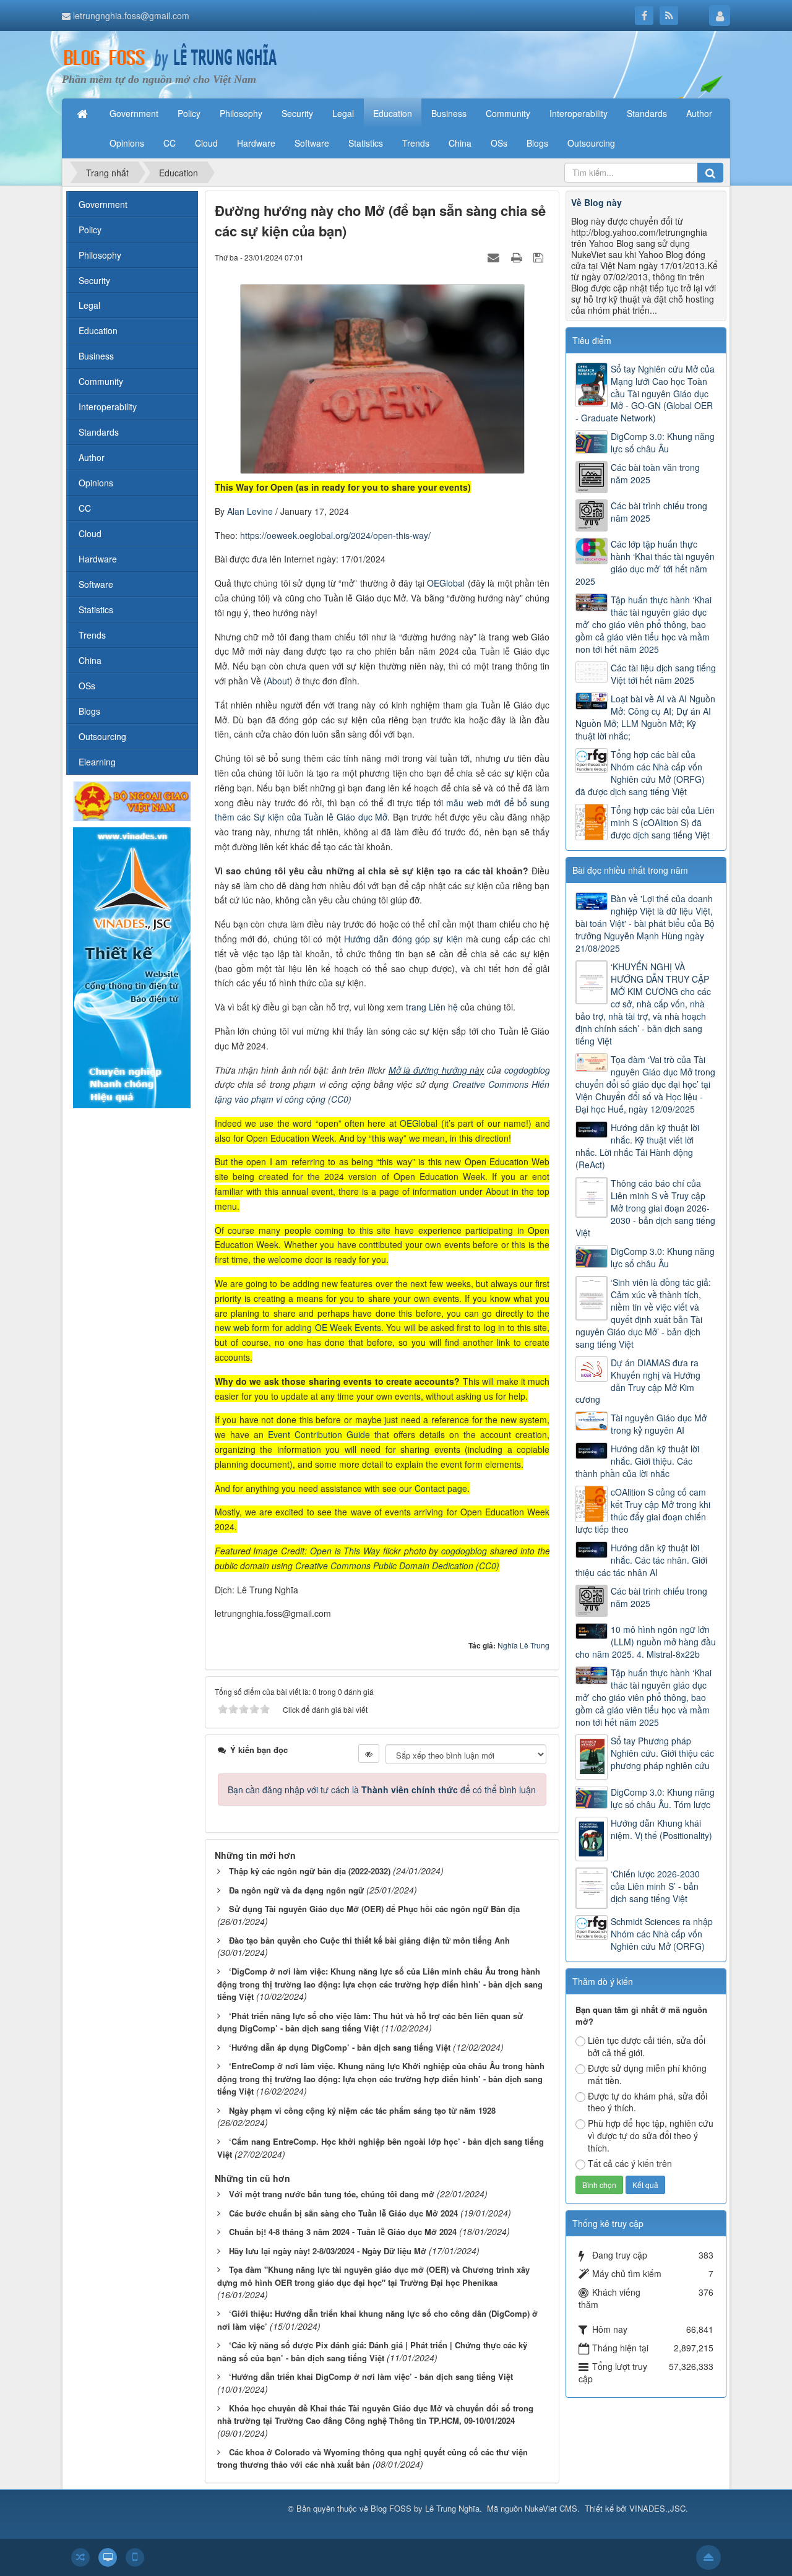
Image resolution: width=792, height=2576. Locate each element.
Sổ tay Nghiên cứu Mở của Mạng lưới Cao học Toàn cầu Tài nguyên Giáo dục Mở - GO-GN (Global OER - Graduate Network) (645, 394)
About (278, 681)
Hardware (98, 559)
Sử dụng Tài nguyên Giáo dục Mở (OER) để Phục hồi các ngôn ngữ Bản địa (374, 1909)
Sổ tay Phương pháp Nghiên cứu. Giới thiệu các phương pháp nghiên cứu (662, 1753)
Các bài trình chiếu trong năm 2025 (659, 512)
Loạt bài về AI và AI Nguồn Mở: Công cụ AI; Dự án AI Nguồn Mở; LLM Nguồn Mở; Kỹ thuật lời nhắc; (645, 717)
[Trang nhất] (84, 113)
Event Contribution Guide (319, 1434)
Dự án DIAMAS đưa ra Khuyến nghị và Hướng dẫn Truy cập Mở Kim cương (638, 1381)
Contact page (441, 1488)
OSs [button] (499, 143)
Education (98, 330)
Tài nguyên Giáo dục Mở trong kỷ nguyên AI (659, 1424)
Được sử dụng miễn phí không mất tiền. (647, 2074)
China (90, 660)
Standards (99, 432)
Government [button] (134, 113)
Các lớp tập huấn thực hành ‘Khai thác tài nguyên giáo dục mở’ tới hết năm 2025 (645, 562)
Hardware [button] (256, 143)
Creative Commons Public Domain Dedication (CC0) (397, 1566)
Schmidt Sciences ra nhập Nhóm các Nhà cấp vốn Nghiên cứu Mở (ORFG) (662, 1934)
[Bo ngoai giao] (132, 800)
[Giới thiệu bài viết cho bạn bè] (495, 257)
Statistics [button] (366, 143)
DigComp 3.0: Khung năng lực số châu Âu (663, 442)
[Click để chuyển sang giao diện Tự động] (80, 2557)
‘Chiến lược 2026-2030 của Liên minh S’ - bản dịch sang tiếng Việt (655, 1886)
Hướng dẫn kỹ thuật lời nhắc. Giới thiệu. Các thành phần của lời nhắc (637, 1461)
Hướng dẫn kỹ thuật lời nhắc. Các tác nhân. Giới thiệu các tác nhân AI (641, 1560)
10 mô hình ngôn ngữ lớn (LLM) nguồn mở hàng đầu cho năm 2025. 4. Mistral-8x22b (646, 1642)
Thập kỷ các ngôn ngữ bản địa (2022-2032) (310, 1871)
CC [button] (170, 143)
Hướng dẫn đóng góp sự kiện (403, 939)
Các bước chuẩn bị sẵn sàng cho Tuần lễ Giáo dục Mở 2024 (343, 2213)
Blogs (89, 711)
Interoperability (108, 407)
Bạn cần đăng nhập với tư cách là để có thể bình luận (382, 1790)
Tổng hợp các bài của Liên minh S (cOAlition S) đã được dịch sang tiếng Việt (663, 822)
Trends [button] (416, 143)
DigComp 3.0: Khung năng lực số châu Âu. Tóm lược (663, 1798)
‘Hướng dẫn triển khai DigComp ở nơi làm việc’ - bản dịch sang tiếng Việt (371, 2376)
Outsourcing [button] (591, 143)
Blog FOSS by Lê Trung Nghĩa (425, 2508)
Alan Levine (251, 511)
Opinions (96, 483)
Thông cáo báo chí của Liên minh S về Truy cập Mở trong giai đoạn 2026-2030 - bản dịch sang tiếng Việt (645, 1208)
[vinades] (132, 967)
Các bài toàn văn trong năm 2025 (655, 473)
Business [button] (449, 113)
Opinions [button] (127, 143)
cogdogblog (527, 1070)
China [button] (460, 143)
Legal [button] (343, 113)
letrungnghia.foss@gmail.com (131, 15)
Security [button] (297, 113)
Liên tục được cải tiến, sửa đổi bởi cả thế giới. (647, 2046)
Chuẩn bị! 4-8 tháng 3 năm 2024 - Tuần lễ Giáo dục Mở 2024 (343, 2232)
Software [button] (312, 143)
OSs (87, 686)
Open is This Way (345, 1551)
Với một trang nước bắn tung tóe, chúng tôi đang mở (332, 2194)
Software (96, 584)
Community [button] (508, 113)
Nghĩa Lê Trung (523, 1645)
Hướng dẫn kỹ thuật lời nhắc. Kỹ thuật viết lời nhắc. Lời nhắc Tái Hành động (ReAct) (637, 1146)
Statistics (96, 610)
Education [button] (393, 113)
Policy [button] (189, 113)
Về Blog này (596, 202)
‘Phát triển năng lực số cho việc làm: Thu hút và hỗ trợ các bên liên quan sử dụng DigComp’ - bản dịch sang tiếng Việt (370, 2022)
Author (92, 457)
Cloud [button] (206, 143)
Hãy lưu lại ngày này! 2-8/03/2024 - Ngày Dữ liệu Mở (328, 2251)
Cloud (90, 533)
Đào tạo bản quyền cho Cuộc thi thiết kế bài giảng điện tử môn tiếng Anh (369, 1940)
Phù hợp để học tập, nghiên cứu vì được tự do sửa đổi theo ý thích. (651, 2135)
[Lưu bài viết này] (540, 257)
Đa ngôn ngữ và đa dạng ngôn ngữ (296, 1890)
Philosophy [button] (241, 113)
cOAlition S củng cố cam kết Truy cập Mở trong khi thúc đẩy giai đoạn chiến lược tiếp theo (643, 1510)
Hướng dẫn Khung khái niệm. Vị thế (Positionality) (661, 1829)
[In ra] (518, 257)
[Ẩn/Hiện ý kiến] (369, 1754)
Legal (89, 305)
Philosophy (100, 255)
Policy (90, 230)
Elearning (97, 762)
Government (103, 204)
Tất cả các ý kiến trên (630, 2163)
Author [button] (699, 113)
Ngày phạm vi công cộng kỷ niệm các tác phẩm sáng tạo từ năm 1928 (362, 2110)
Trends (92, 635)
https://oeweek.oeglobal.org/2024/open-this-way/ (335, 535)
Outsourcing (102, 736)
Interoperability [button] (579, 113)
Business (96, 356)
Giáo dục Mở (362, 817)
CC (85, 508)
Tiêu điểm (592, 340)
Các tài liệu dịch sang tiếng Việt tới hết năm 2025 (663, 674)
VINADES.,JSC (657, 2508)
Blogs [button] (537, 143)
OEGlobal (447, 583)
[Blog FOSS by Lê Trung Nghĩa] (170, 57)
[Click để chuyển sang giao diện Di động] (135, 2557)
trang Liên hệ (432, 1007)
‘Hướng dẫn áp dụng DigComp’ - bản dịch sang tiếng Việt (340, 2047)
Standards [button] (647, 113)
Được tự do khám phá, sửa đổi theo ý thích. (648, 2102)
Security (94, 280)
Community (101, 381)
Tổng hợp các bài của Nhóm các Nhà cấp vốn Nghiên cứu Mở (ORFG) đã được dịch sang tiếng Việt (640, 773)
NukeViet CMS (551, 2508)
